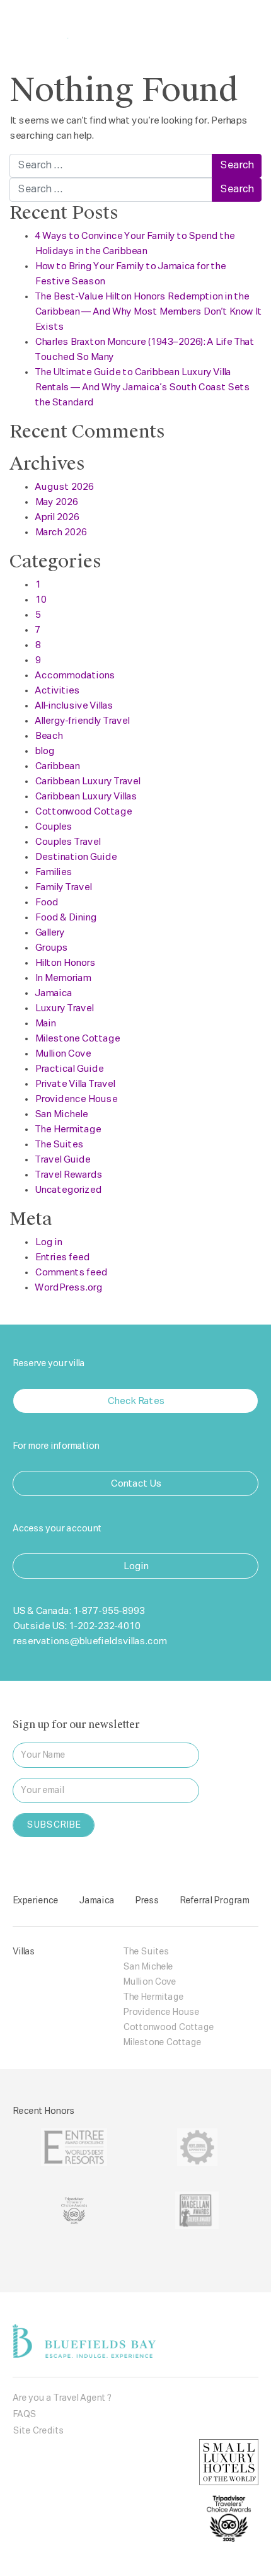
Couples (53, 827)
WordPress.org (68, 1288)
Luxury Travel (64, 1008)
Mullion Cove (63, 1054)
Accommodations (75, 676)
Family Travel (63, 887)
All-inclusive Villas (74, 706)
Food (46, 902)
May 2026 (56, 502)
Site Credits (38, 2431)
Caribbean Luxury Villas (86, 797)
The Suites (59, 1145)
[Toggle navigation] (241, 27)
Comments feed (71, 1273)
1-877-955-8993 (108, 1611)
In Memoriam (63, 978)
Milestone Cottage (77, 1039)
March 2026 (61, 532)
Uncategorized (68, 1190)
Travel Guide (62, 1160)
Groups (51, 948)
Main (45, 1024)
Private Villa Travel (75, 1084)
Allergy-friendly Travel (82, 721)
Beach (49, 736)
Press (147, 1901)
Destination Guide (76, 857)
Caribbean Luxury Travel (87, 781)
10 (40, 600)
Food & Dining (66, 918)
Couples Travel (67, 842)
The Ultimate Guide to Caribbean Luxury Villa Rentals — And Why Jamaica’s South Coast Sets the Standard (142, 387)
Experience (35, 1901)
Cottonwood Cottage (83, 812)
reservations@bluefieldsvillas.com (89, 1641)
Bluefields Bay (78, 27)
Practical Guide (69, 1069)
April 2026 (57, 517)
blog (44, 751)
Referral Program (214, 1901)
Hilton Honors (65, 963)
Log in (48, 1242)
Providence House (76, 1099)
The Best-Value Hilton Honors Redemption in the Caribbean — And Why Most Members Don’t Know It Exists (148, 312)
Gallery (49, 933)
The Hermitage (68, 1129)
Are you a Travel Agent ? (62, 2398)
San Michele (61, 1114)
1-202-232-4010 (104, 1626)
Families (53, 872)
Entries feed (62, 1257)
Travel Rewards (68, 1175)
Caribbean (57, 766)
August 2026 (64, 487)
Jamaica (53, 993)
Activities (57, 691)
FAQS (24, 2415)
